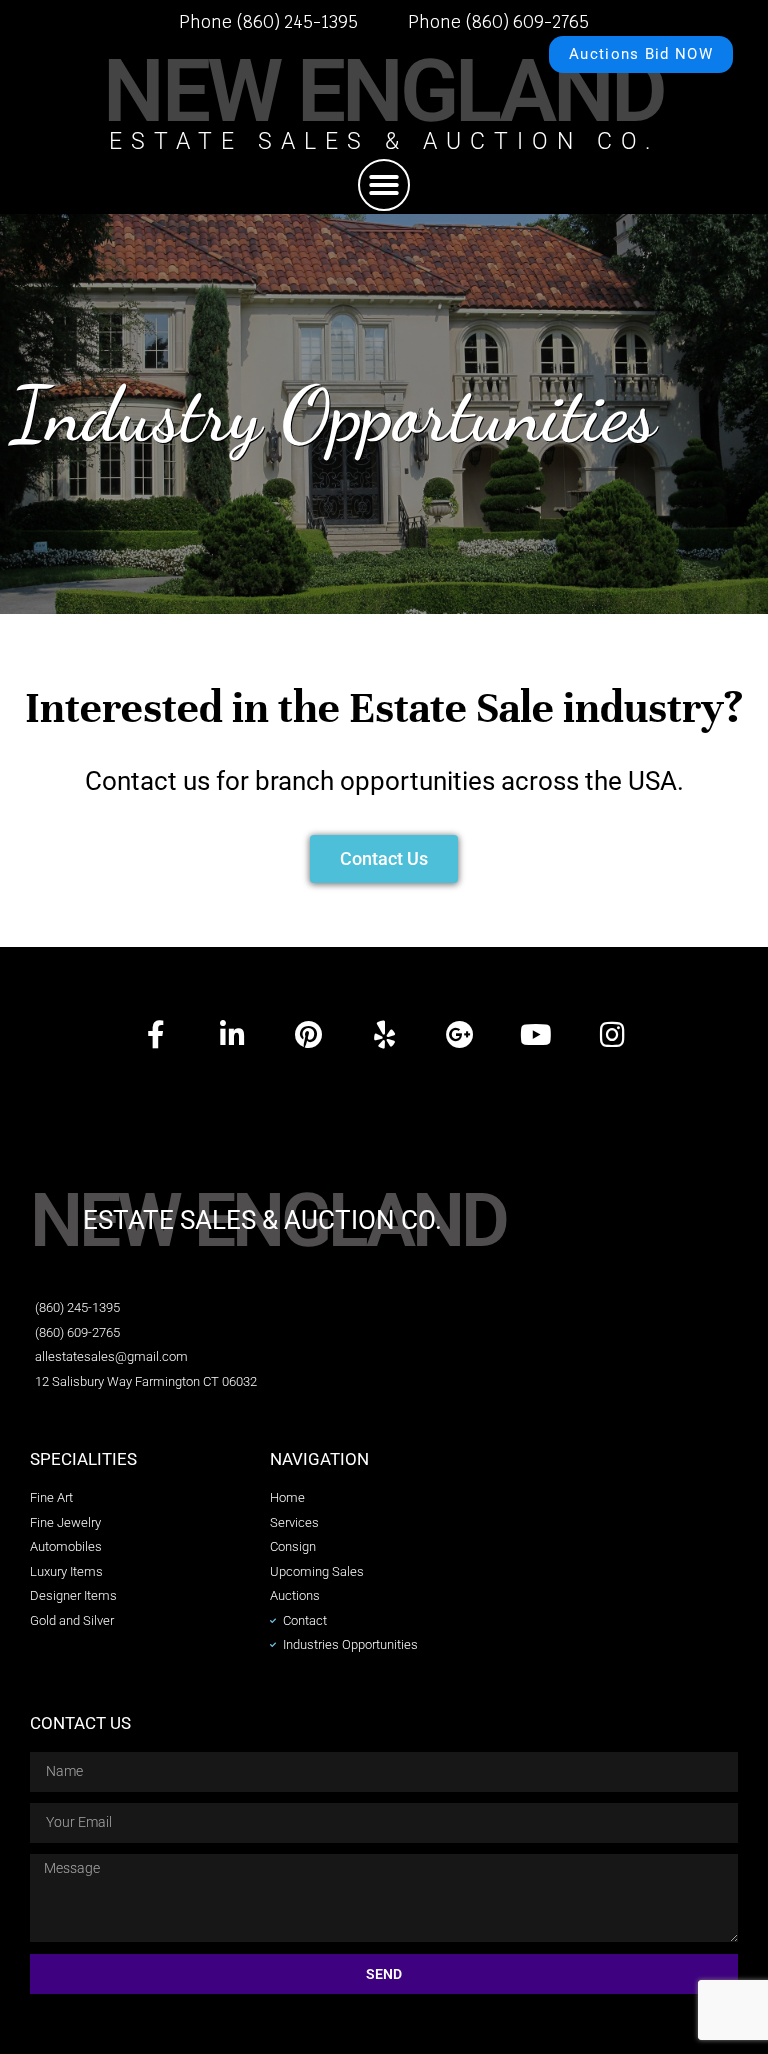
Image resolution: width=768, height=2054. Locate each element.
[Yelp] (384, 1035)
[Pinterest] (308, 1035)
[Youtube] (536, 1035)
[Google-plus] (460, 1035)
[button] (384, 185)
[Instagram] (612, 1035)
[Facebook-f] (156, 1035)
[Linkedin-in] (232, 1035)
